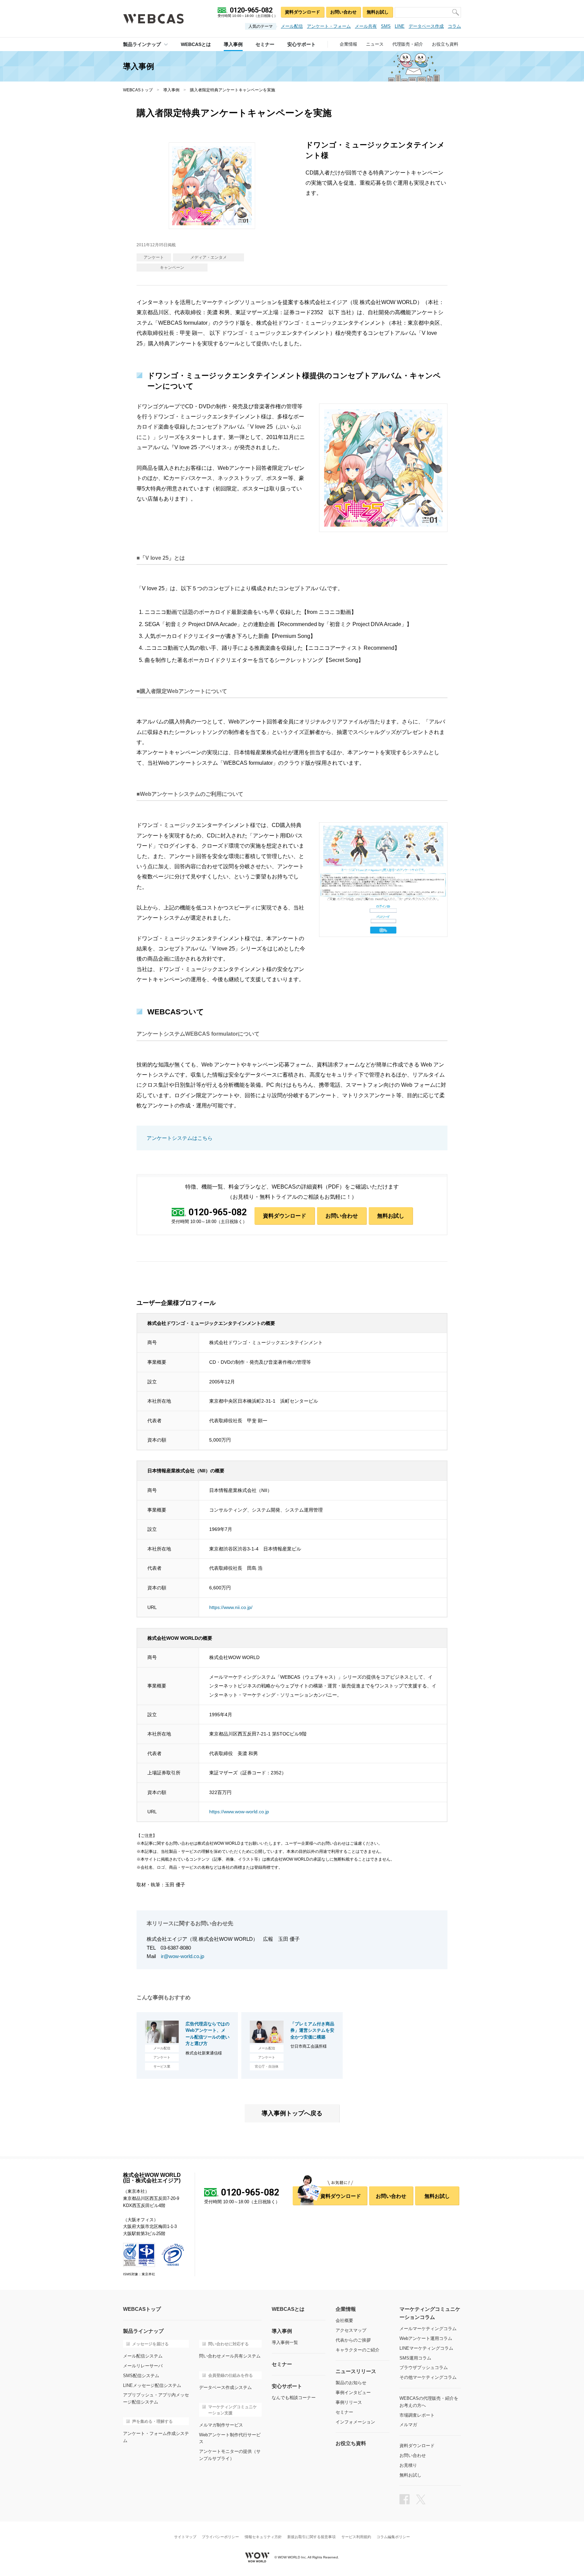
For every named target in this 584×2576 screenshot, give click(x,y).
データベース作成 (426, 26)
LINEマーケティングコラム (426, 2348)
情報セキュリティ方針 (263, 2537)
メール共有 (366, 26)
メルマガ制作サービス (221, 2425)
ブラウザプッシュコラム (424, 2367)
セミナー (344, 2412)
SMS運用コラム (415, 2358)
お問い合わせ (343, 12)
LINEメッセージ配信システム (152, 2385)
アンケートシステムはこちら (180, 1138)
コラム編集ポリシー (393, 2537)
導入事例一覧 (285, 2342)
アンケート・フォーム (329, 26)
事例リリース (349, 2402)
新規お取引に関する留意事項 (311, 2537)
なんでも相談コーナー (294, 2398)
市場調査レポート (417, 2415)
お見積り (408, 2465)
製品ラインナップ (142, 44)
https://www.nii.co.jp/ (231, 1607)
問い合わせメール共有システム (230, 2356)
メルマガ (408, 2425)
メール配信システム (143, 2356)
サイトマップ (185, 2537)
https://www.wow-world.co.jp (239, 1812)
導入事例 (171, 90)
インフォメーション (355, 2422)
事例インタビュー (353, 2393)
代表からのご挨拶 (353, 2340)
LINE (400, 26)
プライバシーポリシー (220, 2537)
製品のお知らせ (351, 2383)
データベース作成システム (225, 2387)
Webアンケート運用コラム (426, 2338)
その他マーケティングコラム (428, 2377)
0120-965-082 (218, 1213)
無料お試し (378, 12)
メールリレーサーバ (143, 2366)
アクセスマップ (351, 2330)
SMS (386, 26)
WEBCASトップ (138, 90)
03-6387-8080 (176, 1948)
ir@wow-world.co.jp (182, 1956)
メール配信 (292, 26)
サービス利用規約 (356, 2537)
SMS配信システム (141, 2376)
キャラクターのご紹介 (358, 2350)
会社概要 (344, 2320)
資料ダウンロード (302, 12)
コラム (454, 26)
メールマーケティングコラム (428, 2329)
